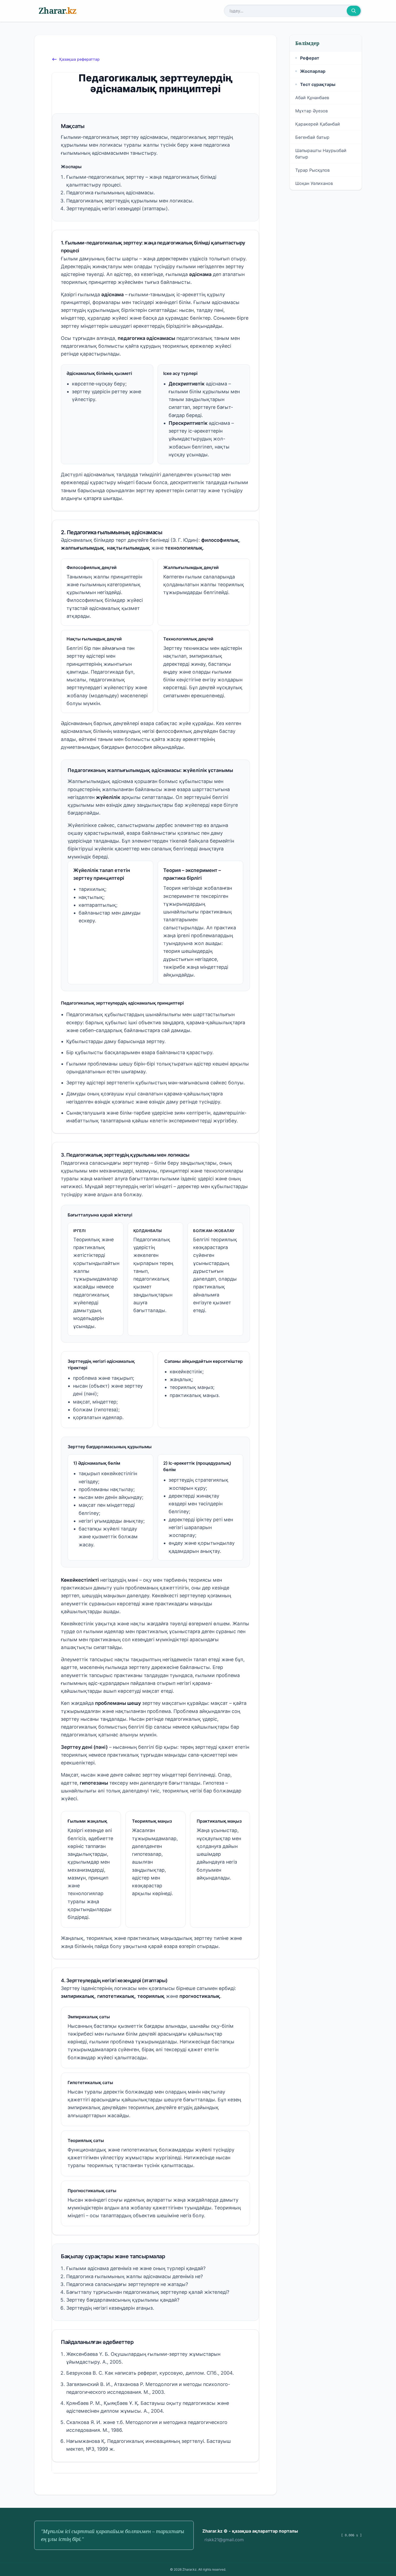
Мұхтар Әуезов (312, 111)
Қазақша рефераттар (79, 59)
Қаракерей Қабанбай (318, 124)
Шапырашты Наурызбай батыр (321, 154)
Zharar (57, 11)
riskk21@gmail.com (224, 2540)
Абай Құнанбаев (312, 98)
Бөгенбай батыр (312, 137)
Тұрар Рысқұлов (312, 170)
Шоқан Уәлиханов (314, 183)
